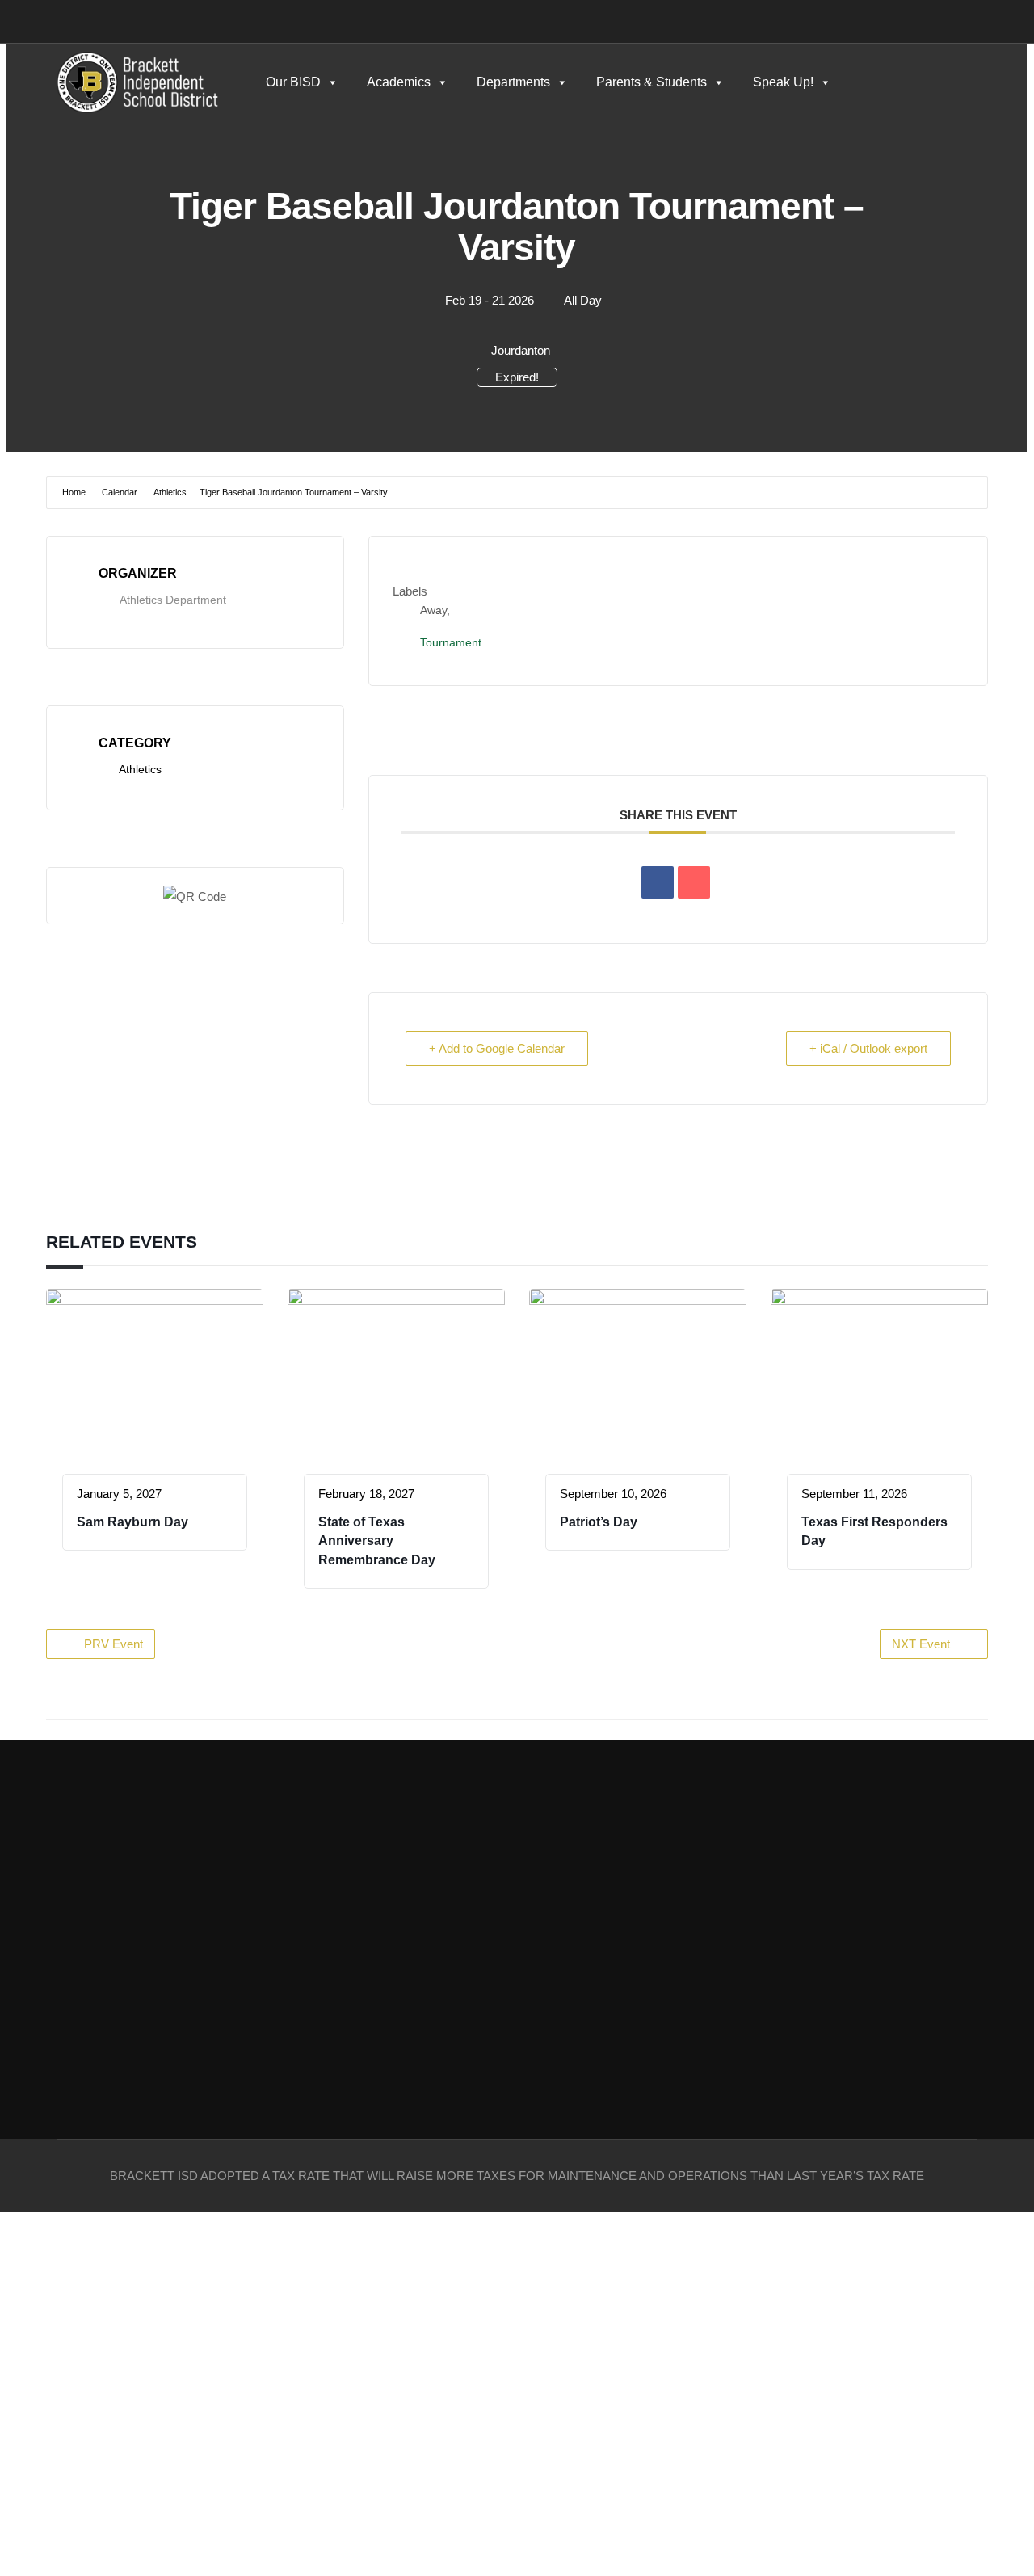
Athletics (170, 492)
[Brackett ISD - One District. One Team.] (137, 82)
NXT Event (921, 1644)
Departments (513, 82)
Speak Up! (783, 82)
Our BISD (293, 82)
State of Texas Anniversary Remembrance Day (377, 1541)
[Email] (694, 882)
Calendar (120, 492)
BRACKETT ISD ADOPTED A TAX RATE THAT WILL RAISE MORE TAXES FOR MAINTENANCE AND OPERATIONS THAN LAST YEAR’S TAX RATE (517, 2176)
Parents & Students (652, 82)
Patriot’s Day (599, 1522)
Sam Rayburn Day (132, 1522)
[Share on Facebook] (658, 882)
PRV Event (113, 1644)
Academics (399, 82)
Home (74, 492)
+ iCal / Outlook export (868, 1048)
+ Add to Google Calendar (497, 1048)
